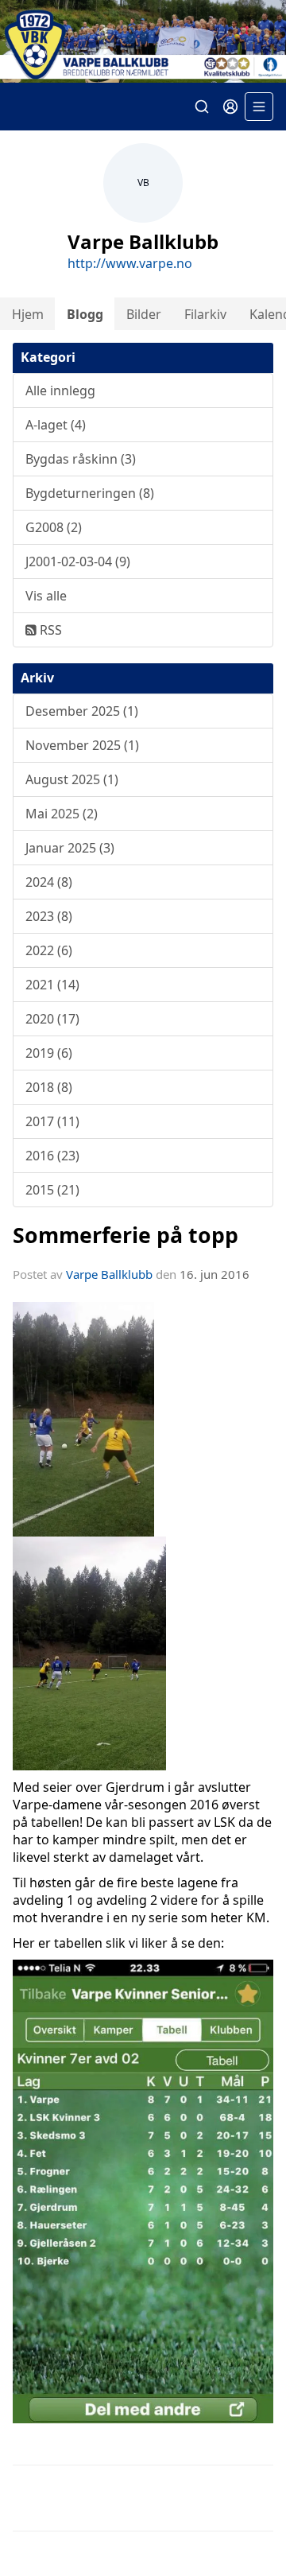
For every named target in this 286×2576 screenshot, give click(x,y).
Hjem (28, 314)
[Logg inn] (230, 107)
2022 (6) (49, 950)
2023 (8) (49, 916)
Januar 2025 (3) (70, 848)
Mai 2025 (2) (62, 814)
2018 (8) (49, 1087)
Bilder (144, 314)
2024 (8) (49, 882)
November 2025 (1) (82, 745)
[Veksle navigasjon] (259, 107)
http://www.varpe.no (130, 263)
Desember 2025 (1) (82, 711)
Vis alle (46, 596)
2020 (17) (52, 1019)
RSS (49, 630)
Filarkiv (205, 314)
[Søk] (202, 107)
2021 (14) (52, 985)
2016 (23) (52, 1156)
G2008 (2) (54, 527)
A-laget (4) (56, 425)
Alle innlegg (60, 390)
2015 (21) (52, 1190)
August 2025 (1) (72, 779)
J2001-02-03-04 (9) (78, 561)
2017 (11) (52, 1121)
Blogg (85, 314)
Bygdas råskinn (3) (81, 459)
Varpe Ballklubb (109, 1274)
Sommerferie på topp (126, 1235)
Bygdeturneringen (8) (90, 493)
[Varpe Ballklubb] (143, 41)
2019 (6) (49, 1053)
